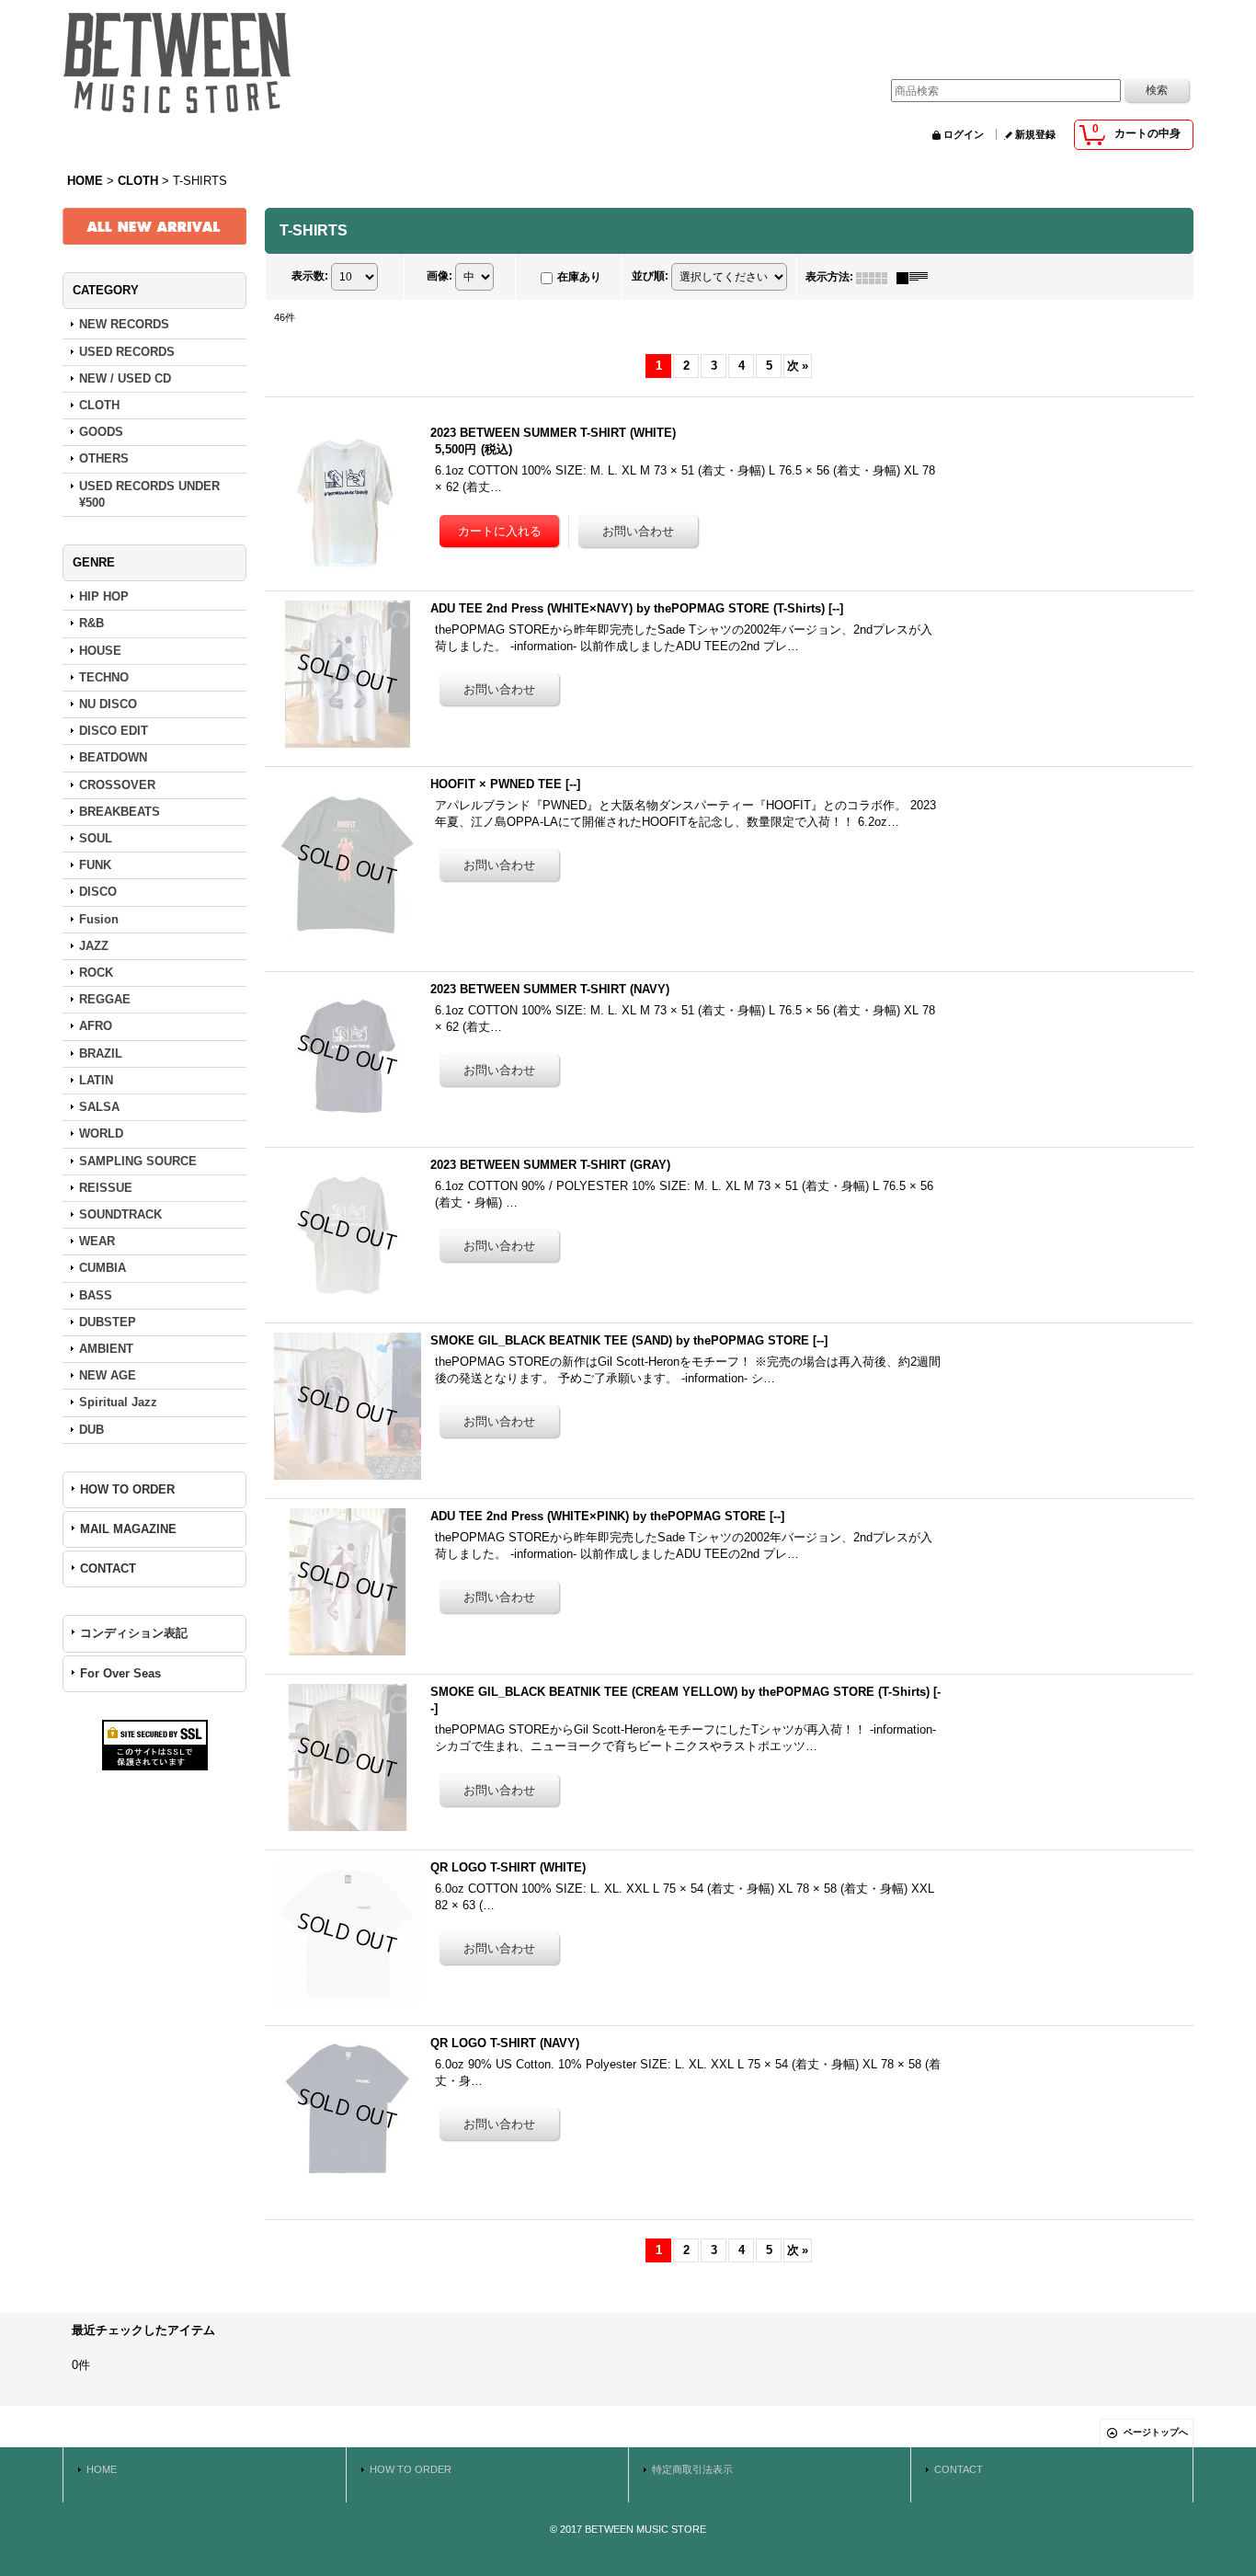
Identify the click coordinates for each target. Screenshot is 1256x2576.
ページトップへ (1156, 2432)
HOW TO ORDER (127, 1489)
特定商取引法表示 (692, 2469)
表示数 (310, 277)
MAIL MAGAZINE (128, 1529)
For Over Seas (120, 1673)
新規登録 (1035, 134)
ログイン (964, 134)
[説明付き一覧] (917, 277)
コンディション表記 (134, 1633)
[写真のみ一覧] (876, 277)
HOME (102, 2469)
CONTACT (108, 1568)
